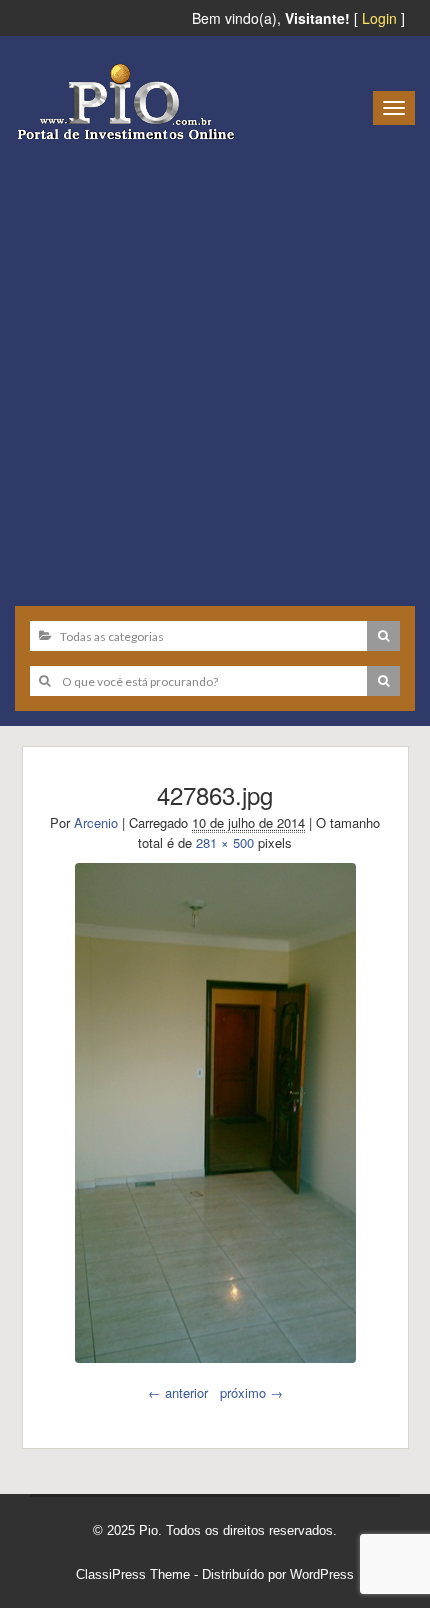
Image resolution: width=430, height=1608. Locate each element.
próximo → (251, 1392)
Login (379, 18)
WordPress (322, 1574)
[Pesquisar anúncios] (383, 636)
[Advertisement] (215, 366)
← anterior (178, 1392)
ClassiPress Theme (133, 1574)
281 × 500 (225, 842)
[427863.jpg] (215, 1113)
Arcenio (96, 822)
